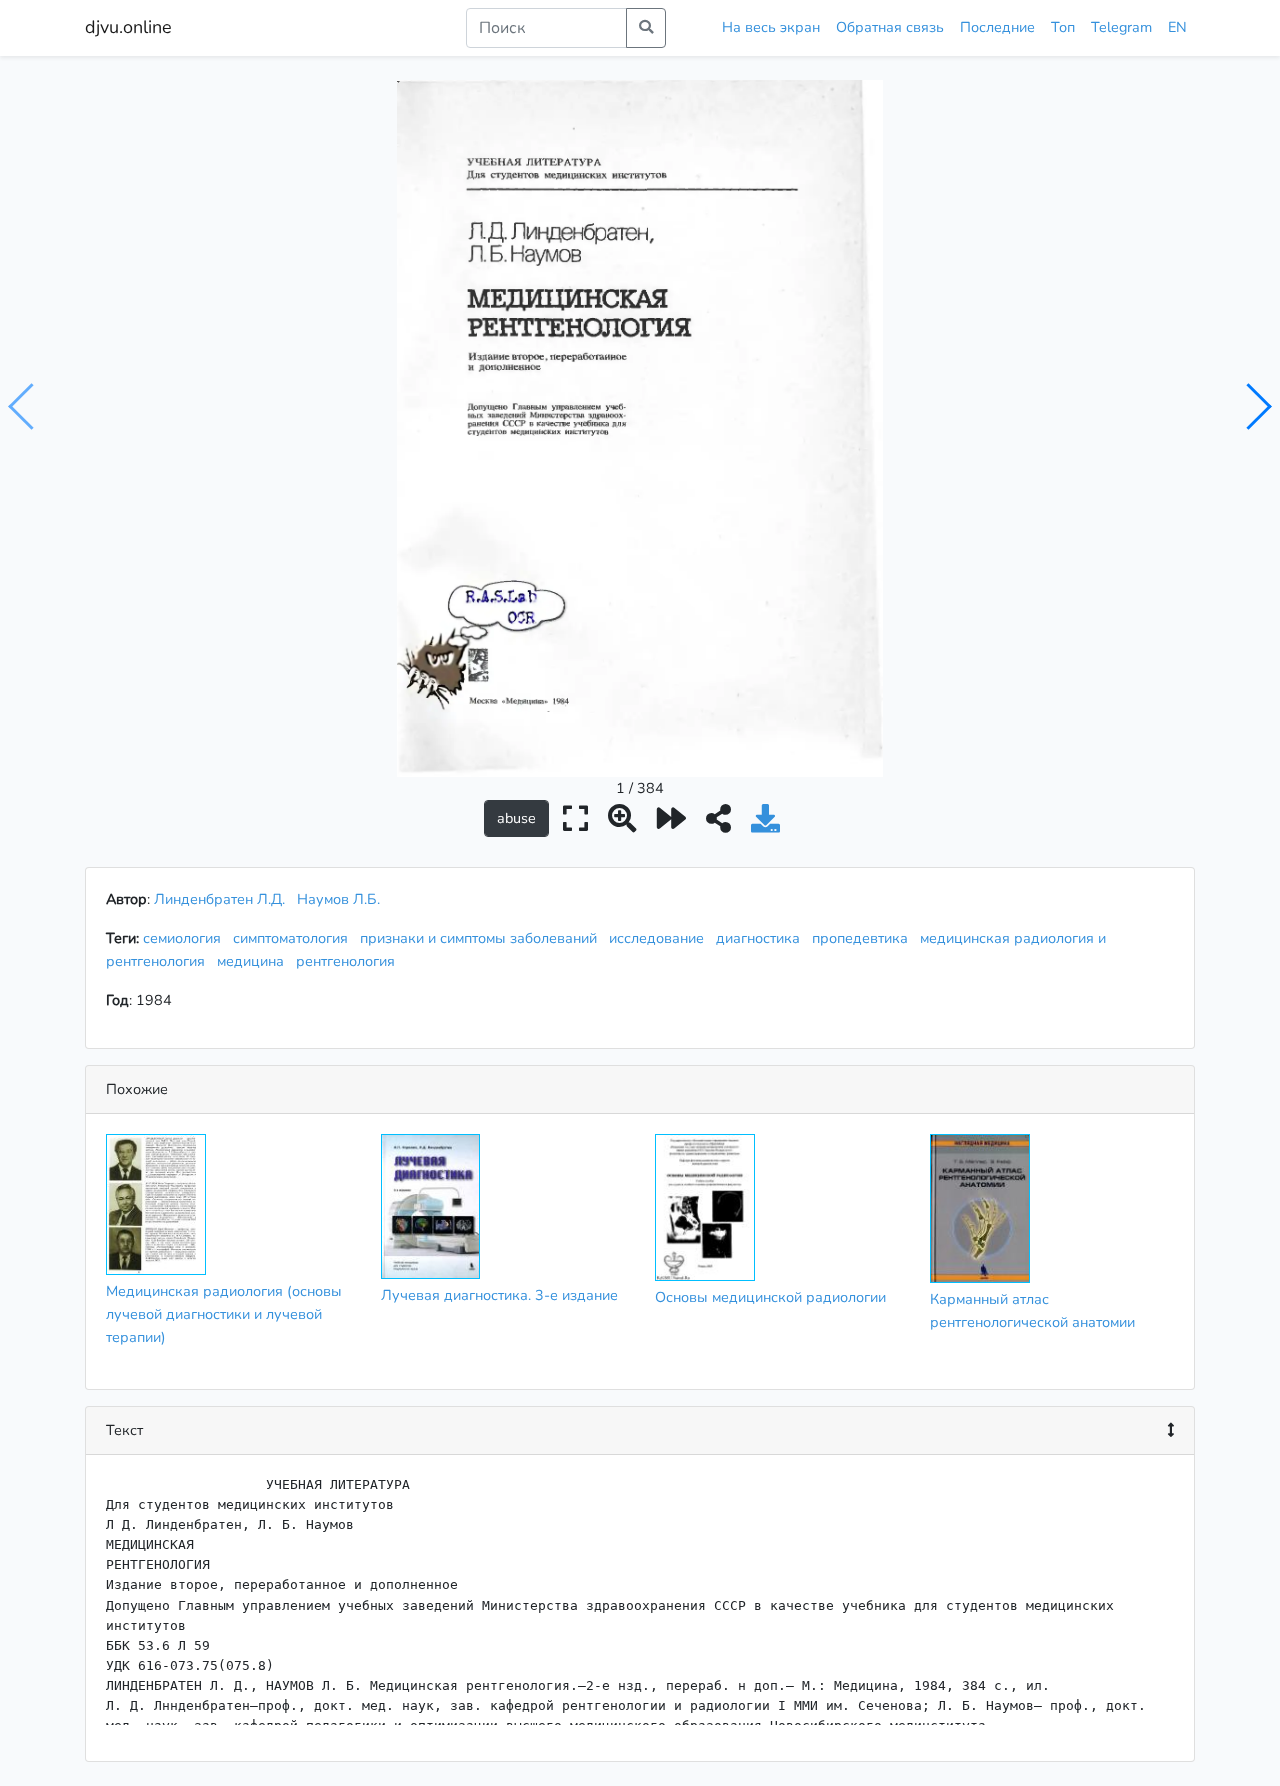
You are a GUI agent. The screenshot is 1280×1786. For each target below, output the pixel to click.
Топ (1063, 27)
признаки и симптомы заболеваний (482, 938)
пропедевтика (864, 938)
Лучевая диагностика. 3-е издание (499, 1295)
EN (1177, 27)
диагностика (762, 938)
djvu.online (128, 27)
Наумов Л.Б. (338, 899)
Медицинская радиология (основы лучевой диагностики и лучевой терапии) (224, 1314)
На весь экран (771, 27)
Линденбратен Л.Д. (219, 899)
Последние (997, 27)
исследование (660, 938)
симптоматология (294, 938)
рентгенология (349, 961)
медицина (254, 961)
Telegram (1121, 27)
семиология (186, 938)
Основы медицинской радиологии (770, 1297)
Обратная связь (890, 27)
